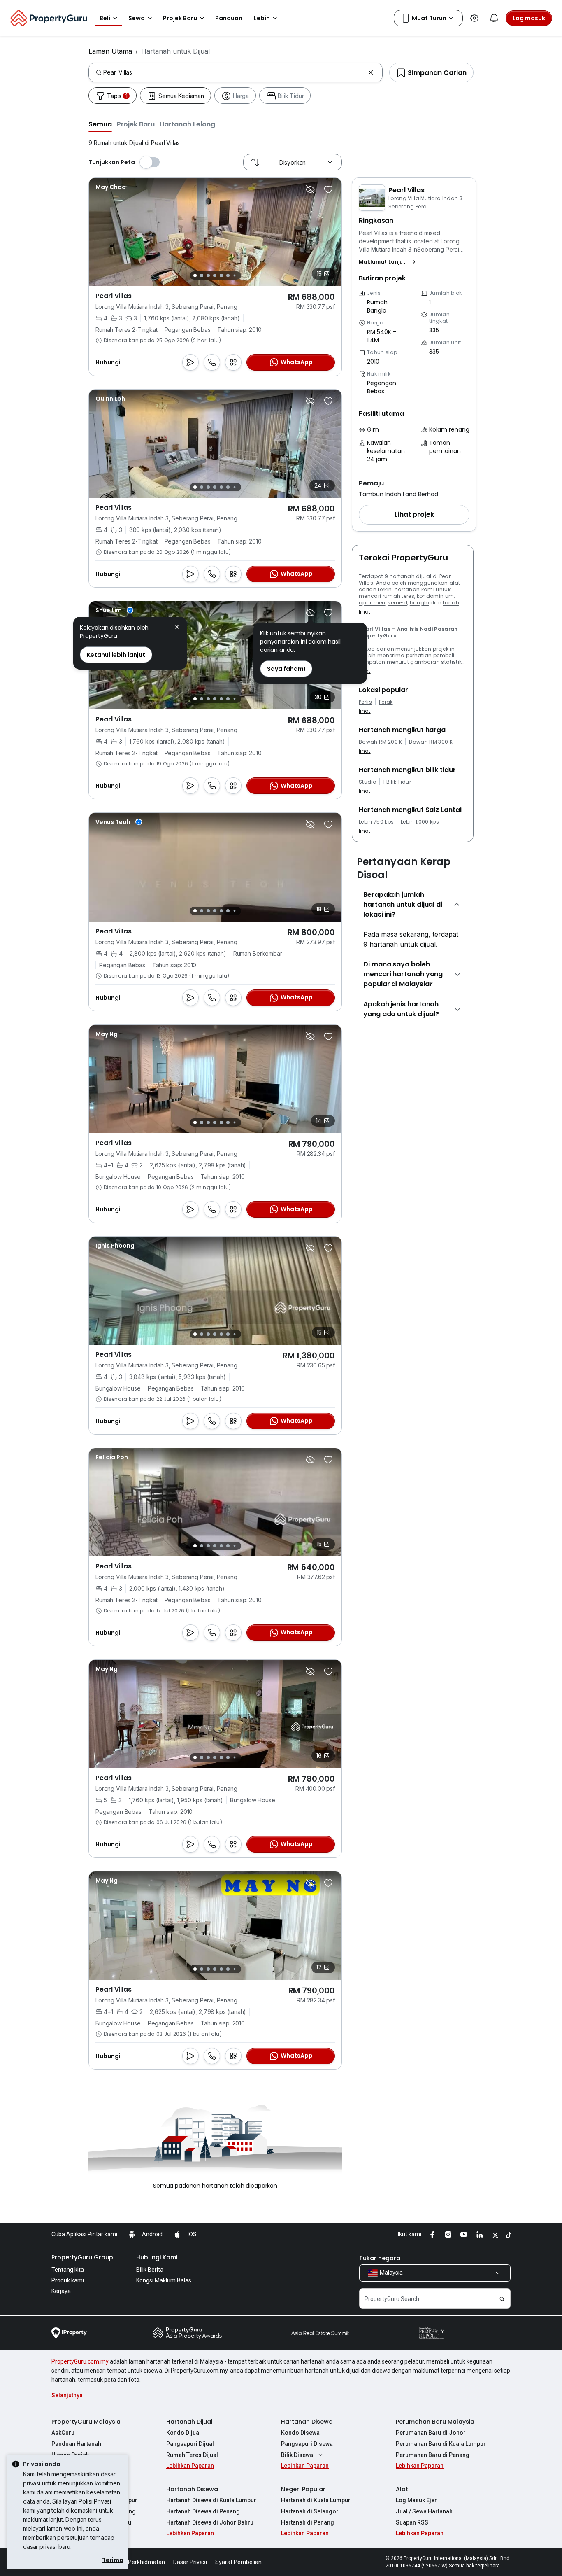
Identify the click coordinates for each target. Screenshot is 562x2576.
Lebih (262, 18)
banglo (419, 603)
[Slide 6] (228, 275)
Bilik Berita (150, 2270)
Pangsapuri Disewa (307, 2444)
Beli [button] (105, 18)
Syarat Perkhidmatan (137, 2562)
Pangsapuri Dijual (190, 2444)
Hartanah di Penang (308, 2522)
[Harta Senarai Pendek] (328, 189)
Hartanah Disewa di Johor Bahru (210, 2522)
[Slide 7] (234, 276)
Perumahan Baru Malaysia (435, 2422)
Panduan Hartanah (76, 2444)
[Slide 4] (215, 275)
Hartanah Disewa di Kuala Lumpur (211, 2500)
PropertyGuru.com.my (80, 2361)
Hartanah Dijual (189, 2422)
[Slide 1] (195, 275)
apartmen (372, 603)
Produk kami (68, 2280)
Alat (402, 2489)
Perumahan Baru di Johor (431, 2433)
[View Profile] (111, 187)
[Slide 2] (202, 275)
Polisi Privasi (95, 2501)
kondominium (435, 596)
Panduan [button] (229, 18)
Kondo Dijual (183, 2433)
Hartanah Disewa (307, 2422)
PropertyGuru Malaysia (86, 2422)
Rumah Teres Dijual (192, 2455)
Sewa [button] (137, 18)
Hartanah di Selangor (310, 2511)
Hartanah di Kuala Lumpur (316, 2500)
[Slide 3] (208, 275)
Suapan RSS (412, 2522)
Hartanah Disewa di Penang (203, 2511)
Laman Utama (110, 51)
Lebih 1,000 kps (420, 822)
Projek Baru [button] (180, 18)
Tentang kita (68, 2270)
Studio (367, 782)
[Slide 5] (221, 275)
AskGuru (63, 2433)
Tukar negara (380, 2258)
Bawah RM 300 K (431, 742)
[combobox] (234, 72)
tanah (451, 603)
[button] (100, 124)
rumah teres (399, 596)
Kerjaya (61, 2291)
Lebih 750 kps (376, 822)
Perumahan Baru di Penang (433, 2455)
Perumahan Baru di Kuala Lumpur (441, 2444)
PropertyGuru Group (82, 2257)
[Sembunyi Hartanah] (310, 189)
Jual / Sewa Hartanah (424, 2511)
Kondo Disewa (300, 2433)
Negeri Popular (303, 2489)
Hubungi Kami (157, 2257)
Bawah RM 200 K (380, 742)
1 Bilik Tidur (397, 782)
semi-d (397, 603)
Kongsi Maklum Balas (164, 2280)
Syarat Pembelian (238, 2562)
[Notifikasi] (494, 18)
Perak (386, 702)
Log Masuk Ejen (417, 2500)
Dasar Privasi (190, 2562)
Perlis (365, 702)
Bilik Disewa (297, 2455)
